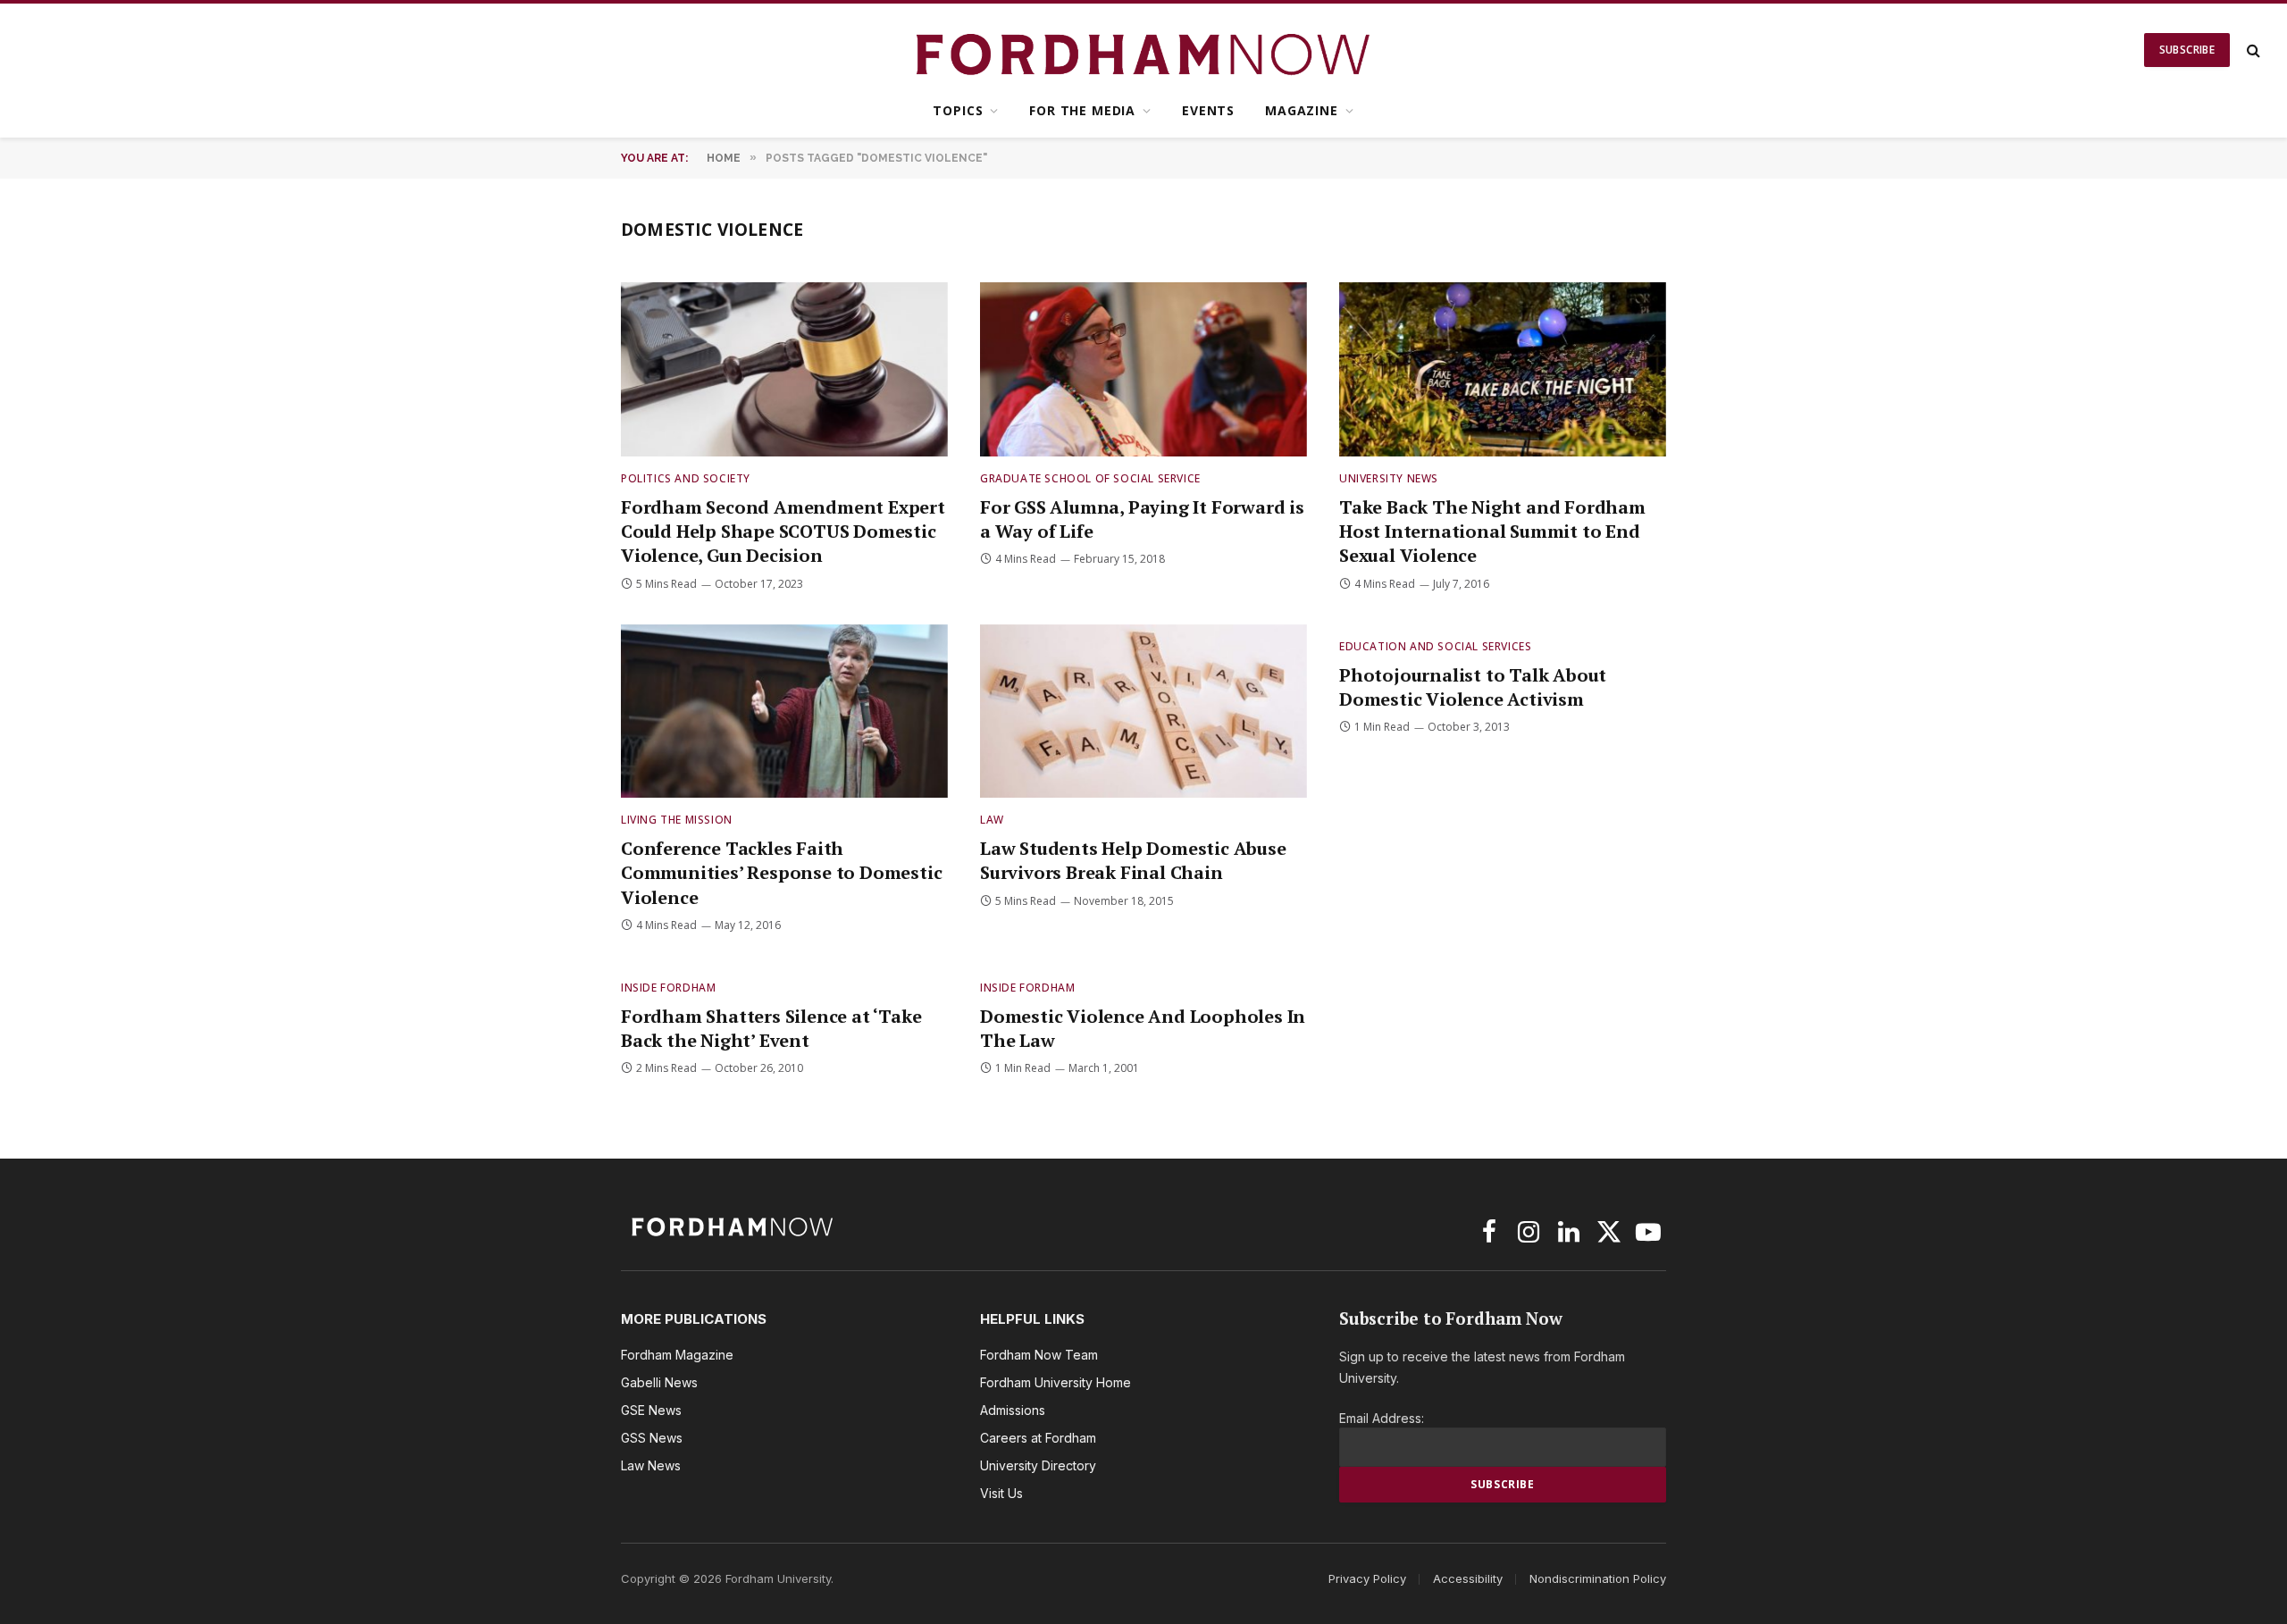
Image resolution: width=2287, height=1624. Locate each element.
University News (1389, 478)
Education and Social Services (1435, 646)
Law (992, 820)
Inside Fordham (668, 988)
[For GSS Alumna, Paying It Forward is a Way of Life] (1143, 369)
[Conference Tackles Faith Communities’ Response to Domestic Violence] (784, 712)
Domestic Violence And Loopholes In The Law (1143, 1028)
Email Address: (1382, 1418)
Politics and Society (686, 478)
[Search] (2252, 50)
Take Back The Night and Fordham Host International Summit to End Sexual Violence (1492, 531)
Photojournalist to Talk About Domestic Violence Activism (1473, 687)
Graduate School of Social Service (1090, 478)
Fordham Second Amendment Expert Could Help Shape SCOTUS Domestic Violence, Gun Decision (783, 531)
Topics (958, 110)
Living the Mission (677, 820)
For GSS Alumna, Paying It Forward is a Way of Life (1142, 519)
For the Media (1082, 110)
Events (1208, 110)
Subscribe (2187, 50)
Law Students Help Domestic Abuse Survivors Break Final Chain (1133, 860)
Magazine (1302, 110)
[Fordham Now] (1144, 50)
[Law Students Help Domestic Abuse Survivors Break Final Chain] (1143, 712)
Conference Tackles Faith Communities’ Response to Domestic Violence (781, 872)
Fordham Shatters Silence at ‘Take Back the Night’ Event (771, 1028)
